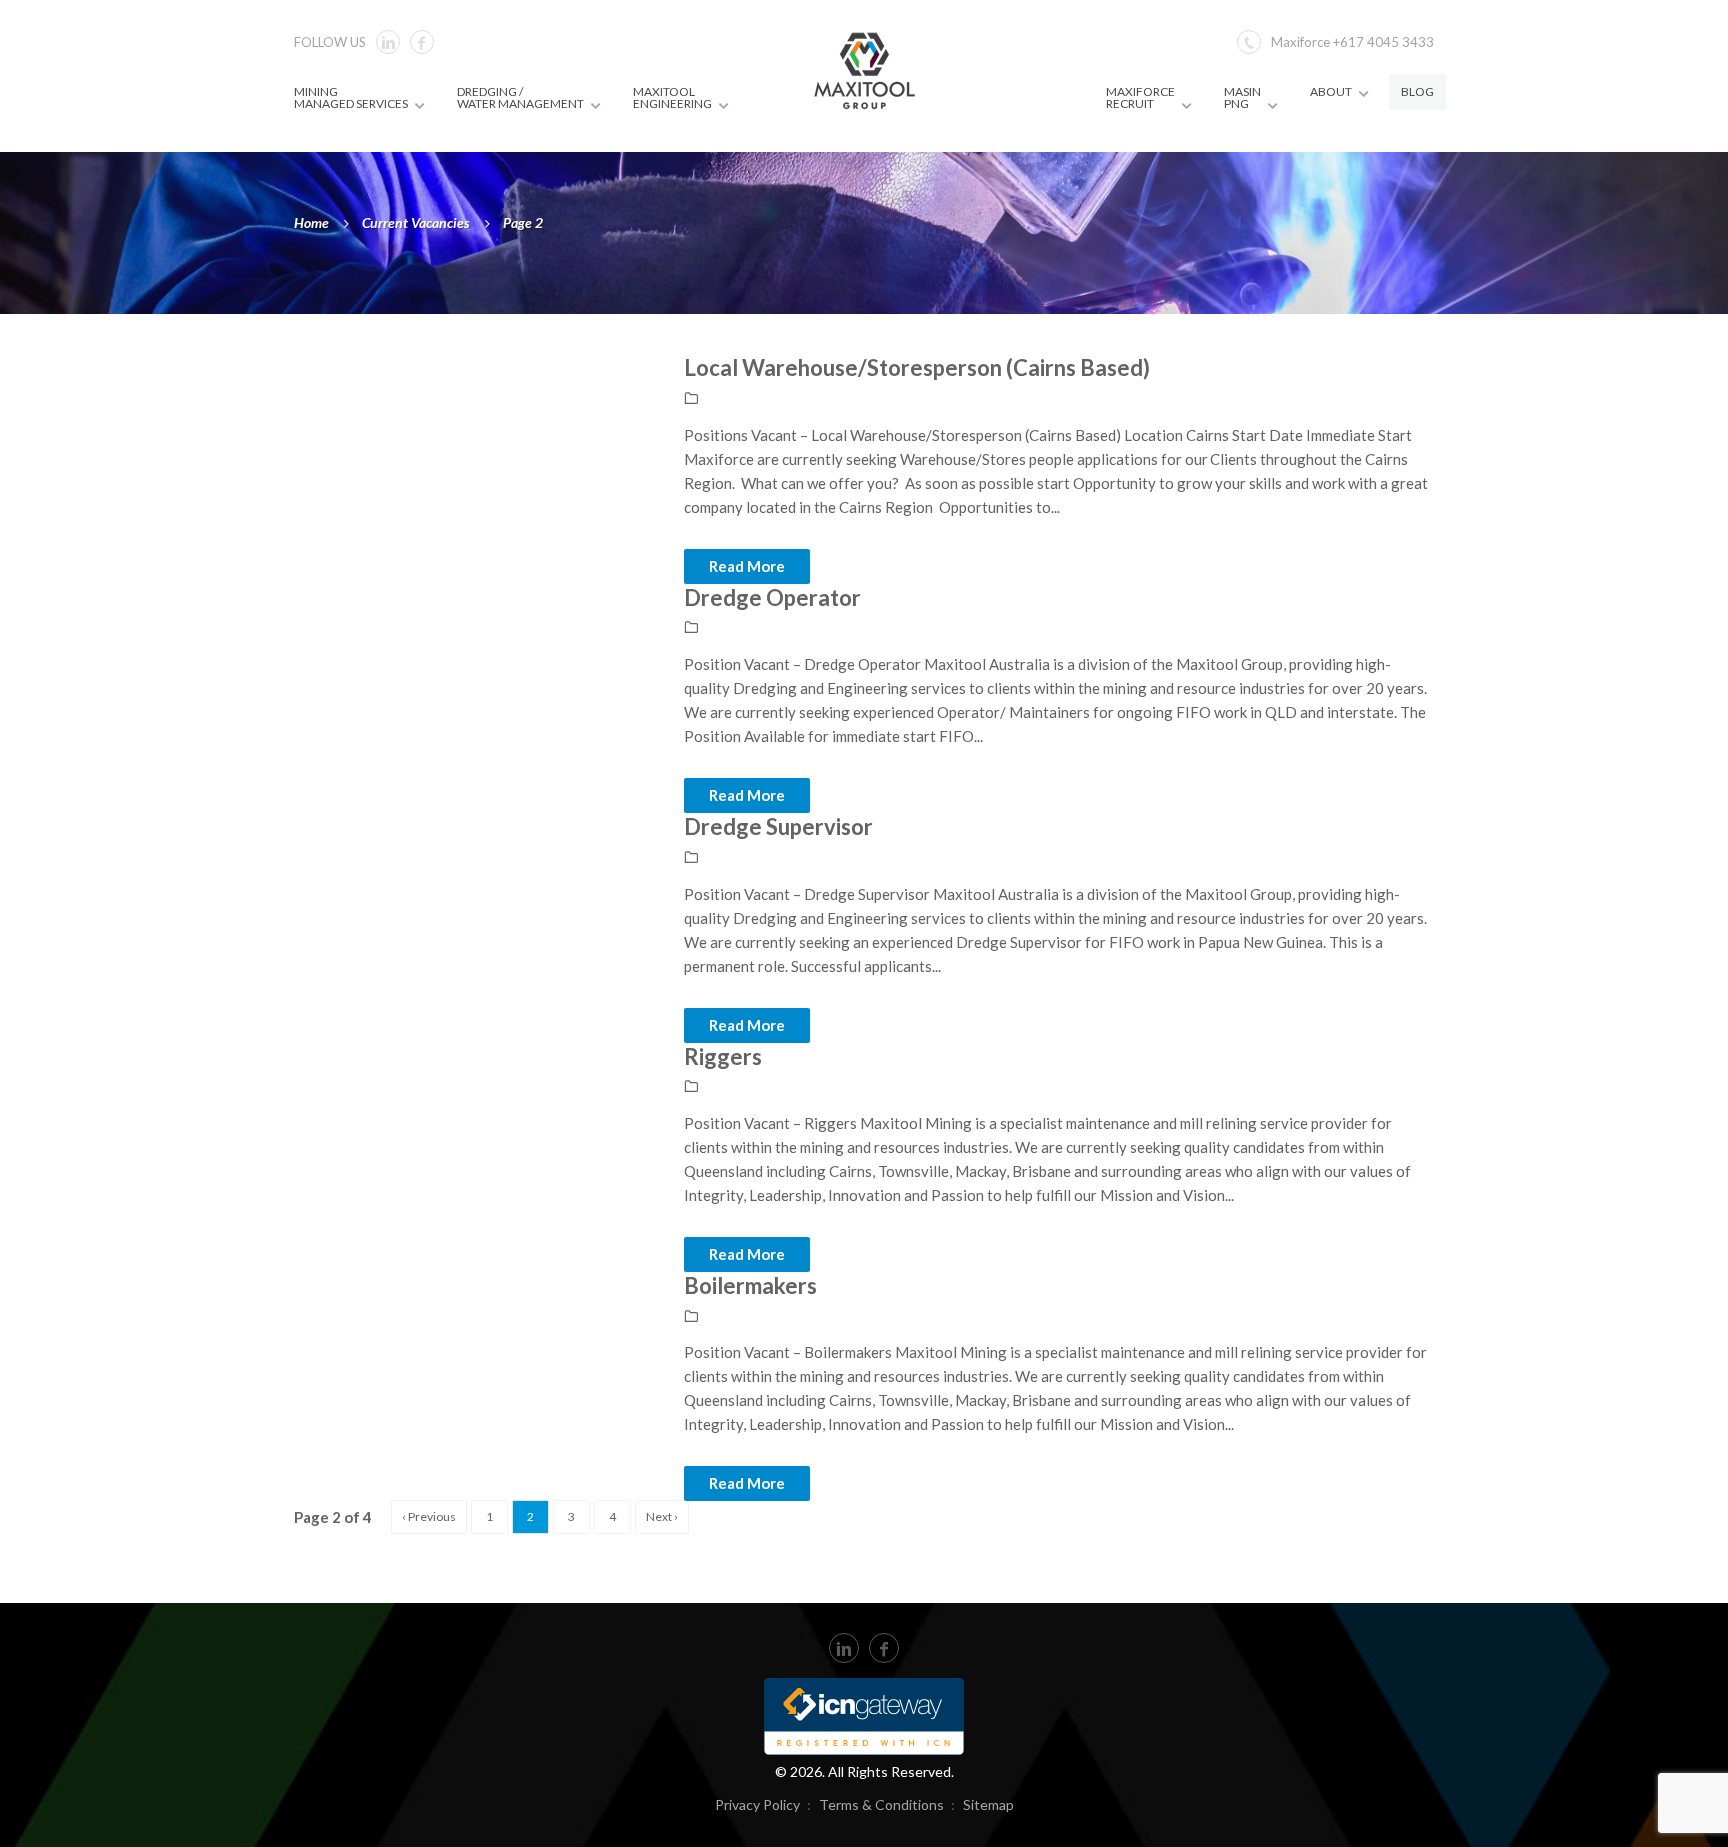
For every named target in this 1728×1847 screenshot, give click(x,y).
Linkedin (388, 42)
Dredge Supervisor (778, 826)
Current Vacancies (416, 222)
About (1331, 91)
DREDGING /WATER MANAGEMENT (520, 97)
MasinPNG (1242, 97)
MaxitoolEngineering (672, 97)
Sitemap (988, 1804)
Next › (662, 1516)
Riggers (723, 1056)
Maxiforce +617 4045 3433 (1352, 42)
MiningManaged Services (351, 97)
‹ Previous (429, 1516)
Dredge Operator (772, 597)
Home (311, 222)
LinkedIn (844, 1648)
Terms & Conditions (881, 1804)
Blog (1417, 91)
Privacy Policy (757, 1804)
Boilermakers (750, 1285)
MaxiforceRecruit (1140, 97)
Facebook (422, 42)
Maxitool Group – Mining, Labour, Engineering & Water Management (864, 70)
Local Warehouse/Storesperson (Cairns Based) (917, 367)
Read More (747, 566)
